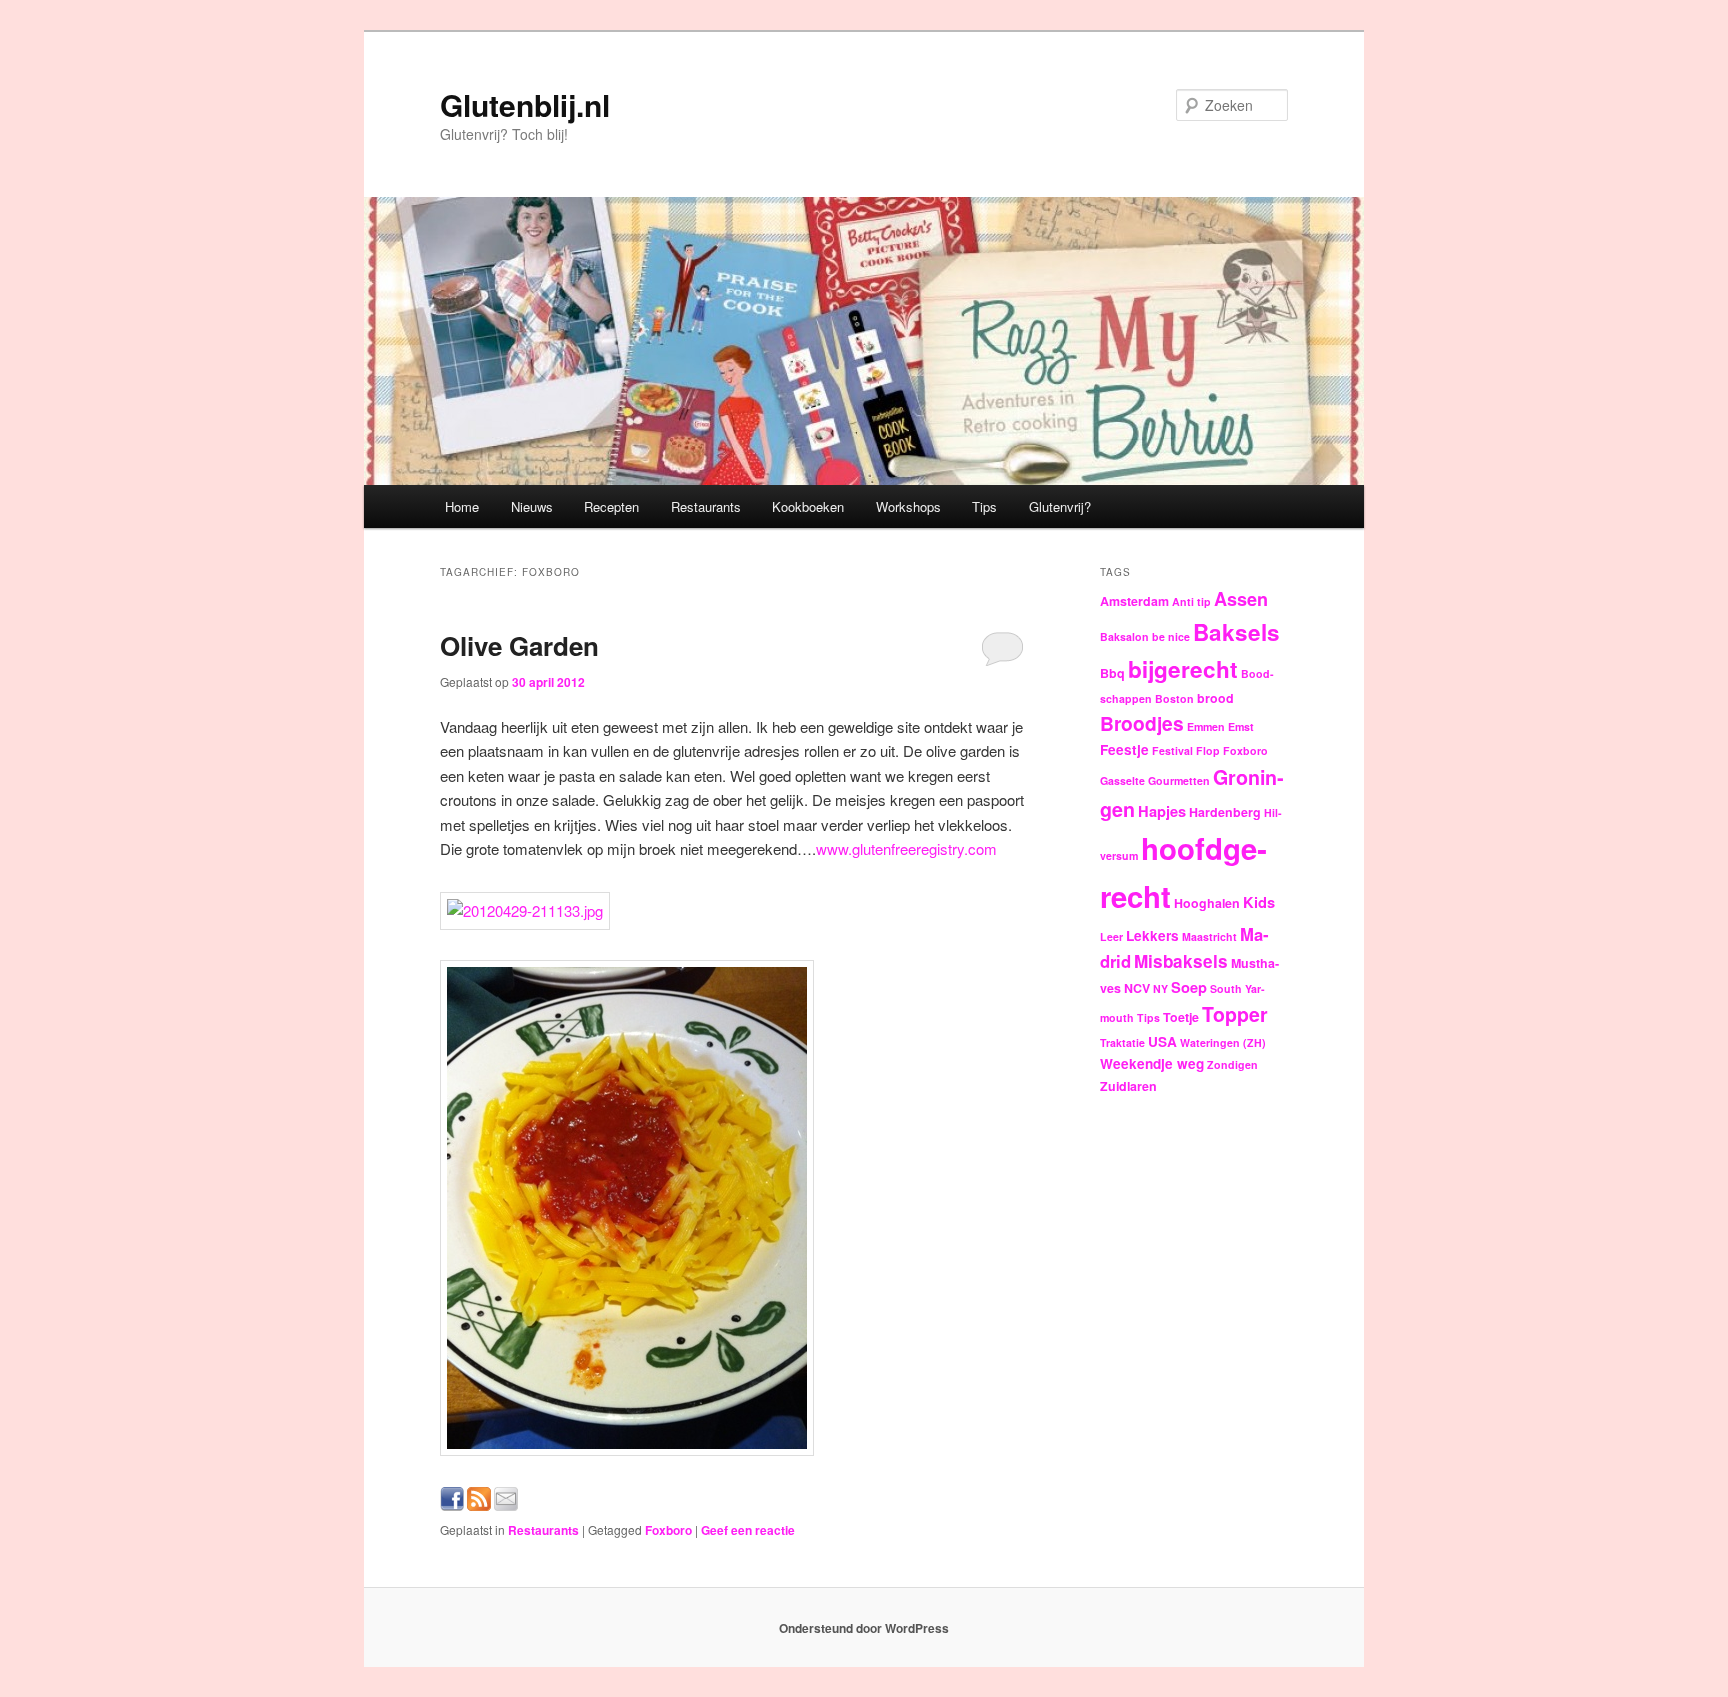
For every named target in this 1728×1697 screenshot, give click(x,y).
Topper (1235, 1014)
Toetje (1181, 1017)
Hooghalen (1207, 903)
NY (1160, 988)
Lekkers (1152, 935)
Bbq (1112, 673)
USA (1162, 1041)
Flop (1208, 750)
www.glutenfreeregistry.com (906, 848)
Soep (1189, 987)
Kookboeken (808, 506)
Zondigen (1232, 1064)
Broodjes (1142, 723)
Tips (984, 506)
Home (462, 506)
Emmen (1206, 726)
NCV (1137, 988)
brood (1215, 698)
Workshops (908, 506)
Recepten (611, 506)
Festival (1172, 750)
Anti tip (1191, 601)
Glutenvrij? (1060, 506)
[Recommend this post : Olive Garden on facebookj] (452, 1504)
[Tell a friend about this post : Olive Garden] (506, 1504)
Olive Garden (519, 645)
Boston (1174, 698)
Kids (1259, 902)
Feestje (1124, 749)
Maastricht (1209, 936)
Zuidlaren (1128, 1086)
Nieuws (532, 506)
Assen (1241, 599)
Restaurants (706, 506)
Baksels (1236, 632)
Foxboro (668, 1530)
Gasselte (1122, 780)
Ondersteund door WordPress (864, 1628)
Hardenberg (1225, 812)
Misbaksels (1181, 961)
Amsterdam (1134, 601)
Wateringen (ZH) (1223, 1042)
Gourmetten (1179, 780)
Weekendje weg (1152, 1063)
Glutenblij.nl (525, 104)
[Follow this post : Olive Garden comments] (479, 1504)
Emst (1241, 726)
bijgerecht (1183, 669)
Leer (1111, 936)
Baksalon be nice (1145, 636)
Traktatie (1122, 1042)
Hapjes (1162, 811)
